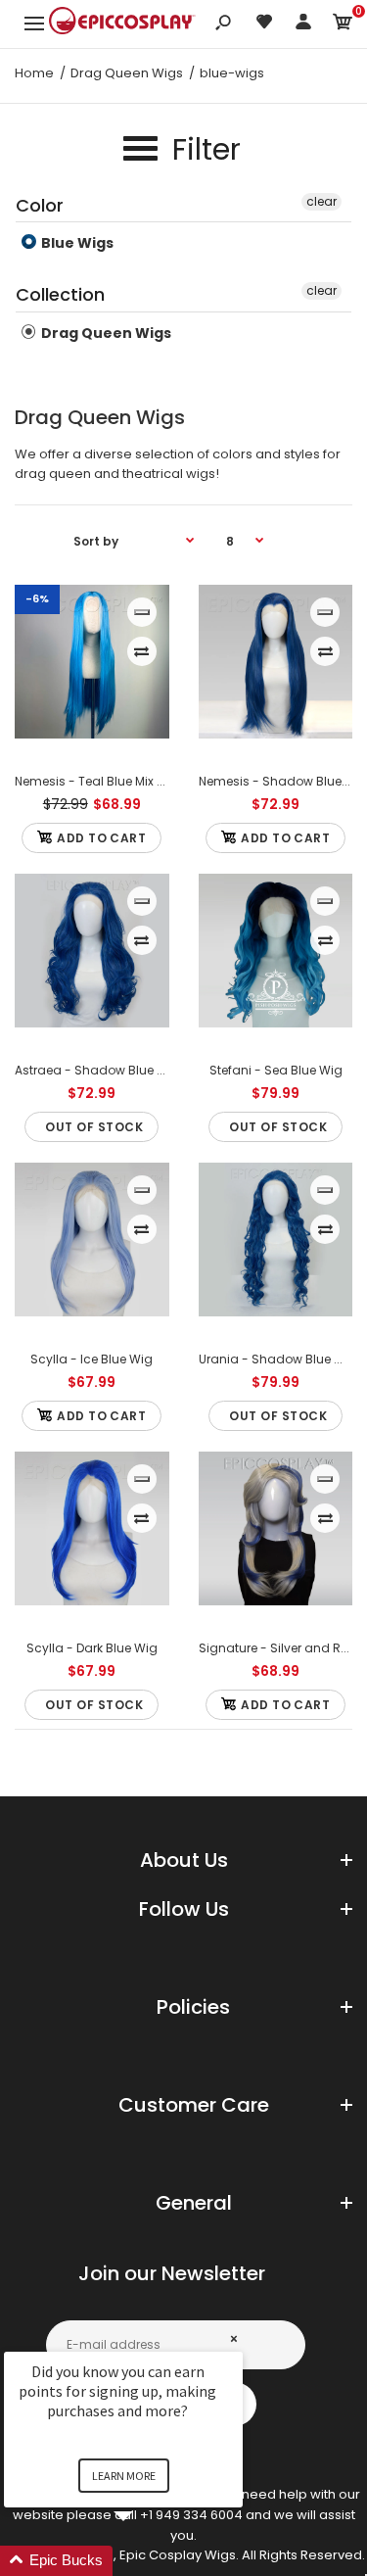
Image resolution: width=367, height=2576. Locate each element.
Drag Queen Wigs (105, 333)
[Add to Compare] (141, 651)
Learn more (124, 2476)
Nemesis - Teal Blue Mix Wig (97, 781)
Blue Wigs (76, 243)
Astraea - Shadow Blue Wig (97, 1070)
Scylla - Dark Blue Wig (92, 1648)
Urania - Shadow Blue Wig (278, 1359)
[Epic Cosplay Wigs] (122, 24)
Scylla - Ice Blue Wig (92, 1359)
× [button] (234, 2338)
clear (321, 201)
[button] (147, 2561)
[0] (343, 25)
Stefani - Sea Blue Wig (275, 1070)
